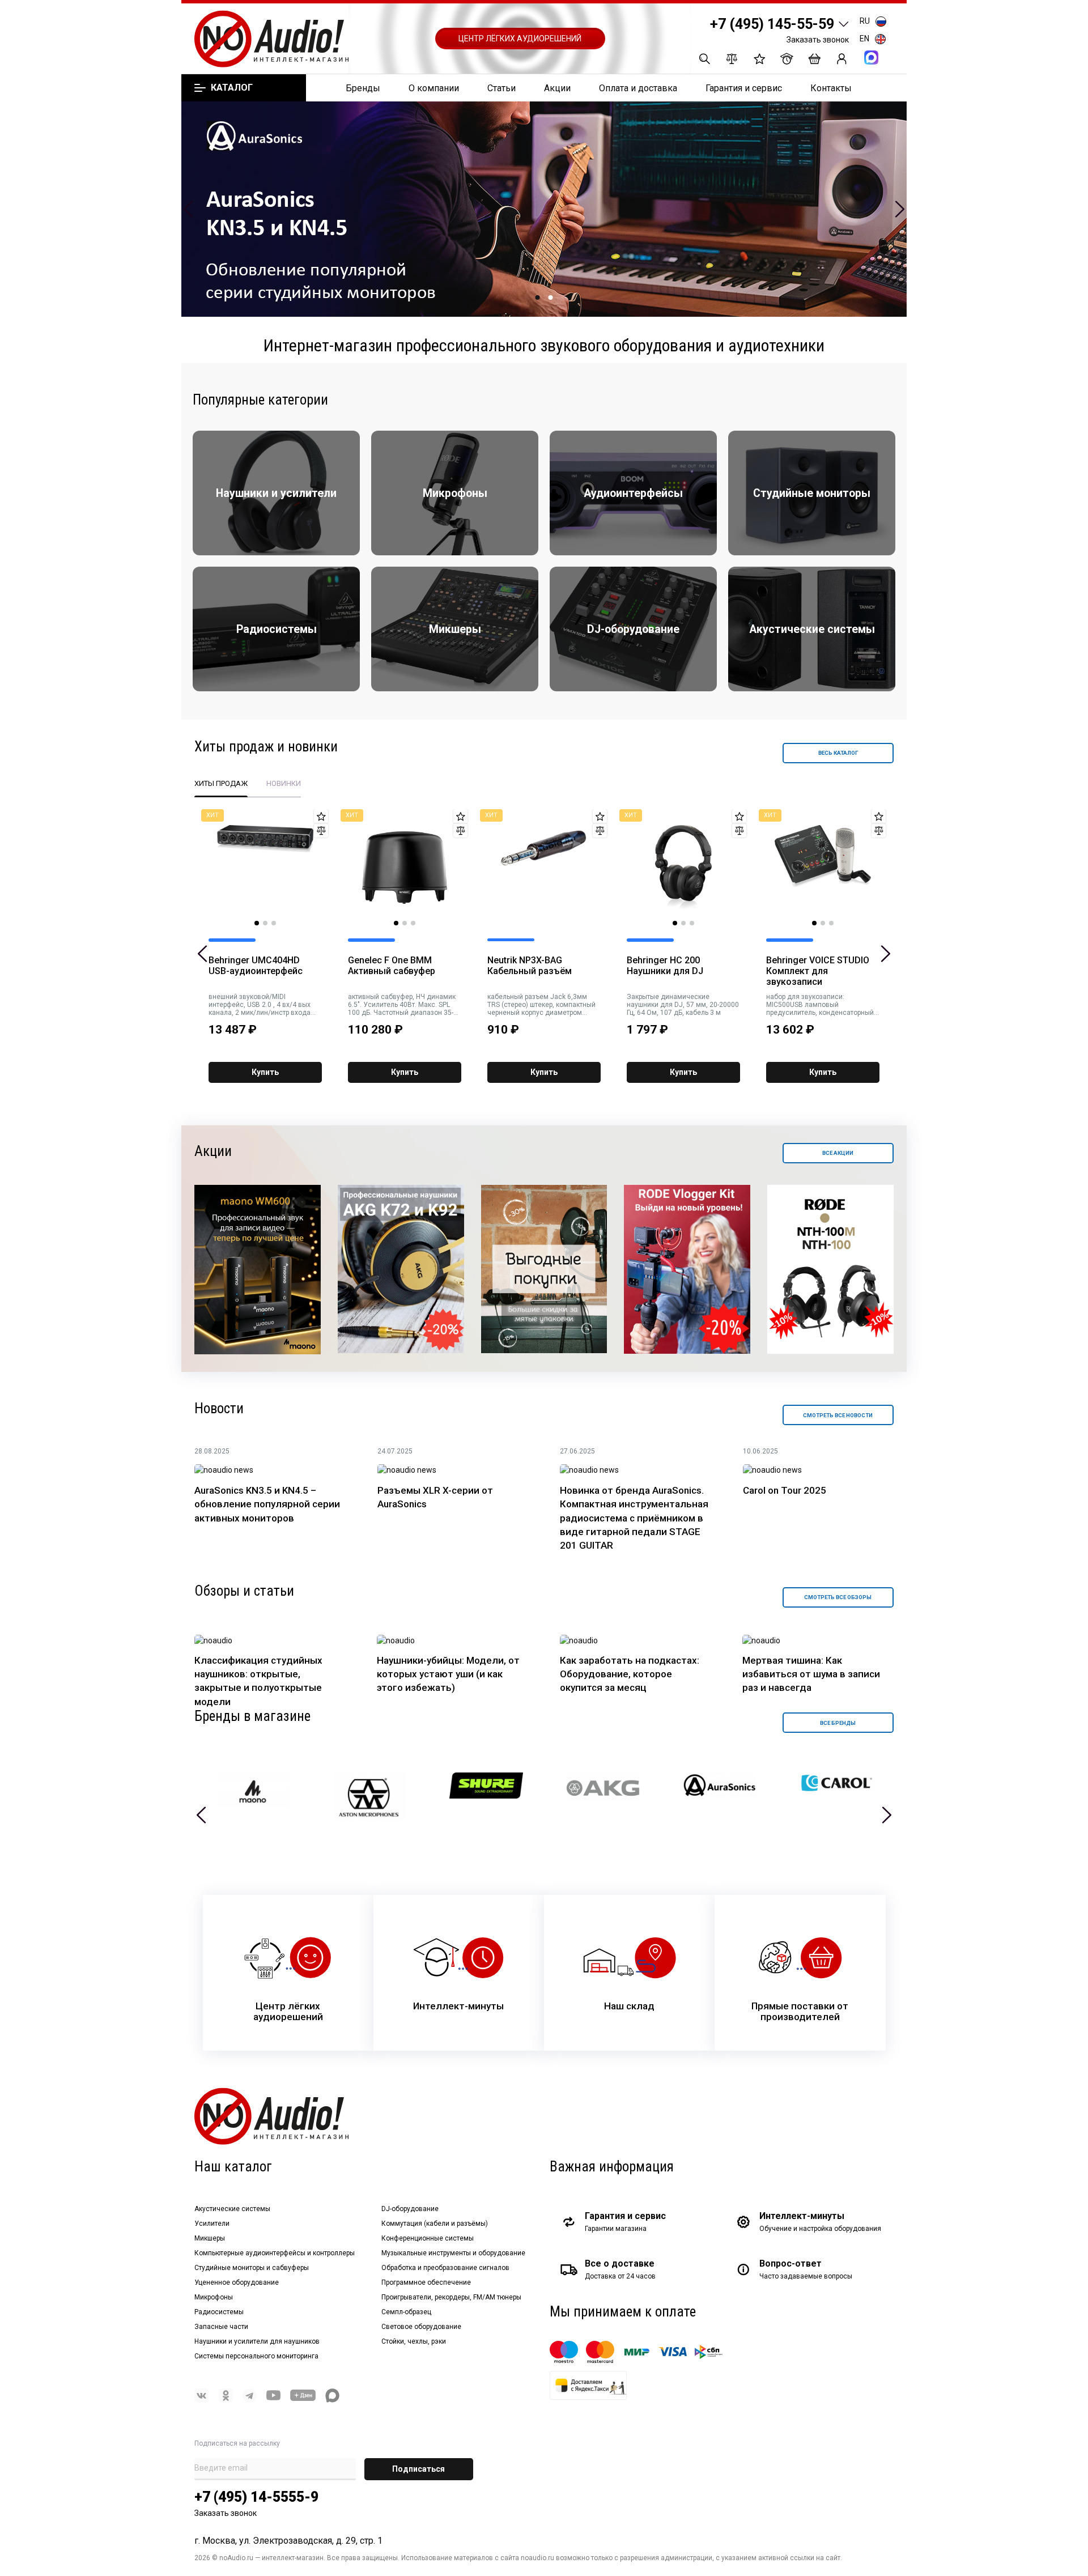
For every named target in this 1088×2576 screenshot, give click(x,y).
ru (865, 21)
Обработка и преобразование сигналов (445, 2268)
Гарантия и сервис (744, 88)
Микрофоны (214, 2297)
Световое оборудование (421, 2327)
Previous (188, 209)
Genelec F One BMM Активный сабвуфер (392, 966)
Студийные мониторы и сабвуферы (252, 2268)
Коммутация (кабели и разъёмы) (435, 2224)
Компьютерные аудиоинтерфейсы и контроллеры (275, 2253)
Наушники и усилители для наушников (257, 2341)
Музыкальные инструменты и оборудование (453, 2253)
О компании (434, 88)
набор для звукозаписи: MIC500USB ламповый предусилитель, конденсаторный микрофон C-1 (820, 1005)
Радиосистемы (219, 2312)
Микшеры (210, 2238)
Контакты (831, 88)
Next (900, 209)
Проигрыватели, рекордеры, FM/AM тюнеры (451, 2297)
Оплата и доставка (638, 88)
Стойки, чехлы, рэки (414, 2341)
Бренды (363, 88)
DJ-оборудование (410, 2209)
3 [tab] (274, 923)
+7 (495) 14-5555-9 (256, 2497)
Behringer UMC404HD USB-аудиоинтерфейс (256, 966)
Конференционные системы (428, 2238)
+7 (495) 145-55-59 (772, 24)
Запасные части (221, 2327)
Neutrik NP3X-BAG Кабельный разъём (530, 966)
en (864, 39)
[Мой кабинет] (842, 59)
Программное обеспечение (426, 2282)
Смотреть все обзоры (838, 1597)
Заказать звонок (818, 40)
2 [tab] (551, 297)
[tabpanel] (544, 209)
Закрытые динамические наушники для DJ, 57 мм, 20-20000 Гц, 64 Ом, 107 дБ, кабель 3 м (683, 1005)
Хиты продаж (221, 783)
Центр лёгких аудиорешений (520, 39)
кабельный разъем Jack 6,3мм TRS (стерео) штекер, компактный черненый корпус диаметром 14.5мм (541, 1005)
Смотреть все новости (838, 1415)
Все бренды (838, 1723)
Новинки (284, 783)
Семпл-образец (406, 2312)
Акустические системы (232, 2209)
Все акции (838, 1153)
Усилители (212, 2224)
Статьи (501, 88)
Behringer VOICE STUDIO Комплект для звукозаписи (818, 971)
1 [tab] (538, 297)
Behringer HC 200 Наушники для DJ (665, 966)
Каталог (231, 88)
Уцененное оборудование (237, 2282)
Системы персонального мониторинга (256, 2356)
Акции (557, 88)
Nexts (887, 1815)
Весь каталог (838, 753)
